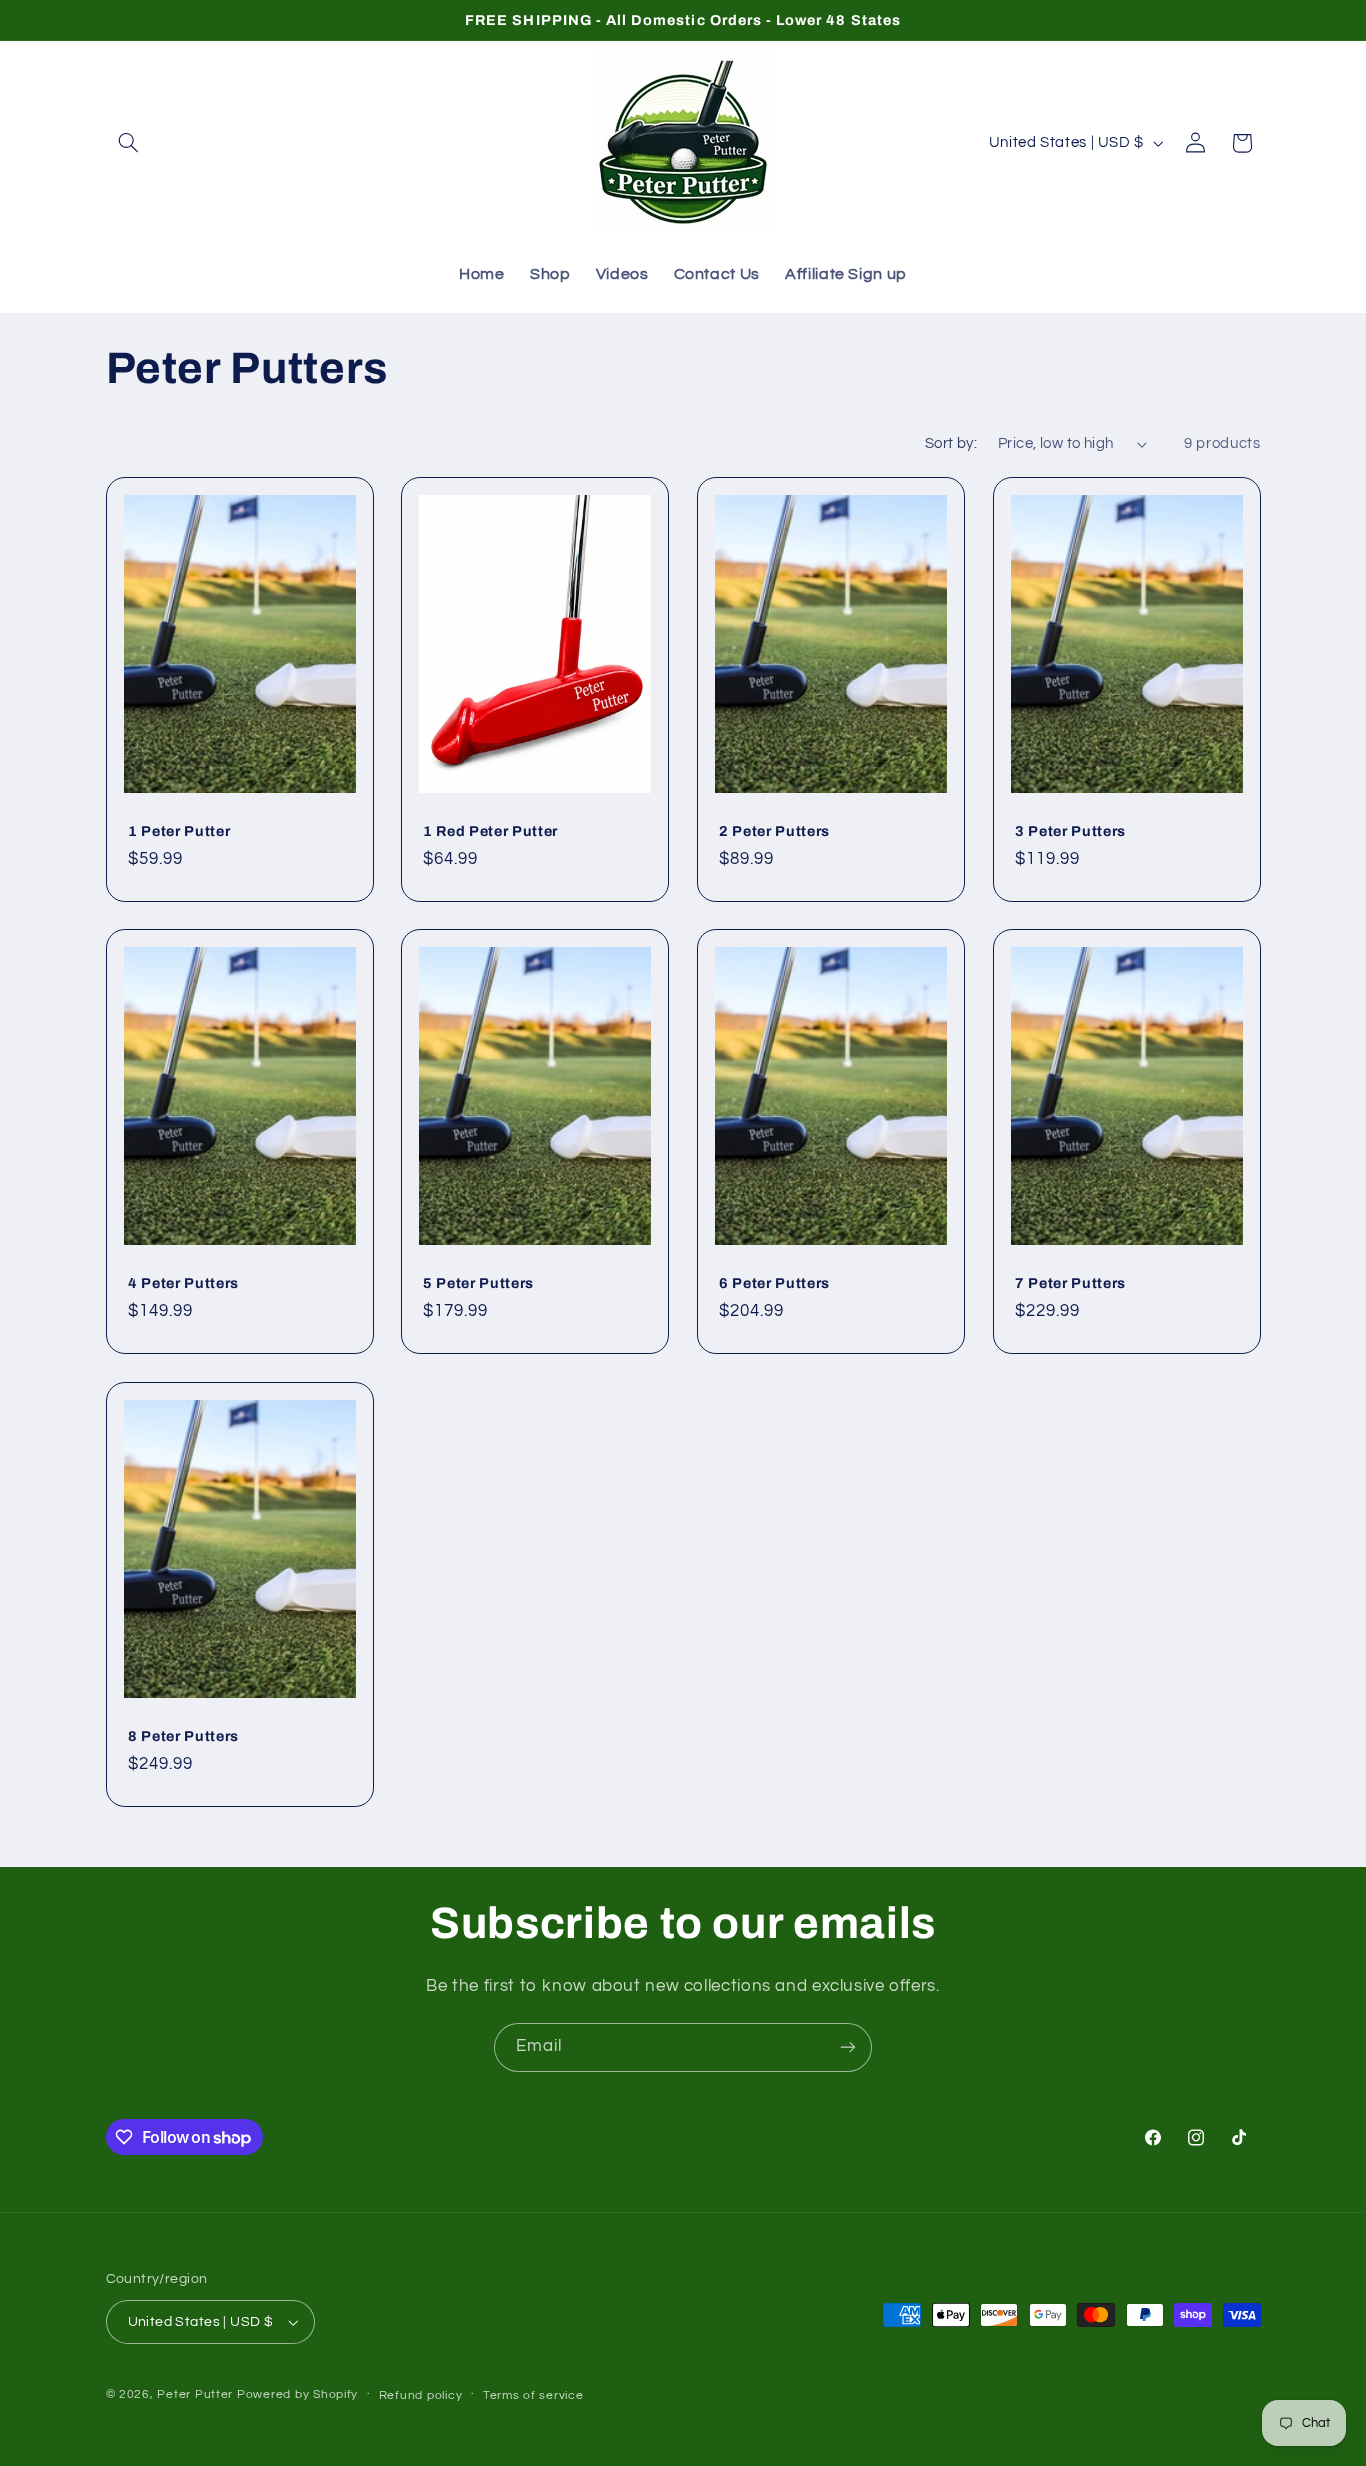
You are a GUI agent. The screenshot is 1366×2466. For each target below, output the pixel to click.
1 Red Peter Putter (490, 830)
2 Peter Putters (774, 830)
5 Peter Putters (478, 1283)
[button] (129, 143)
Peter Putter (195, 2394)
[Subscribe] (848, 2047)
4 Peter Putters (183, 1283)
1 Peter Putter (179, 830)
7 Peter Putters (1070, 1283)
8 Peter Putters (183, 1736)
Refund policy (421, 2395)
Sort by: (951, 443)
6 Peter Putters (774, 1283)
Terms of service (533, 2395)
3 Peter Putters (1070, 830)
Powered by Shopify (297, 2394)
